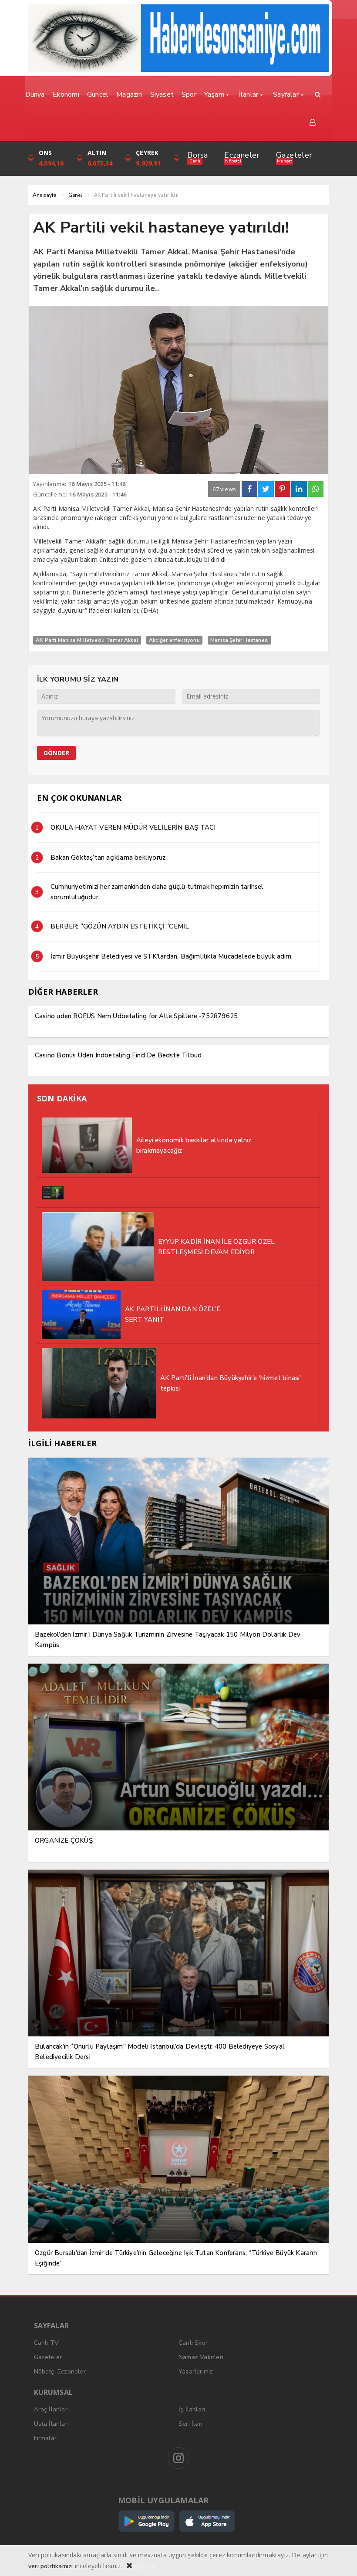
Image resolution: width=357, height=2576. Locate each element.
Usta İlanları (52, 2424)
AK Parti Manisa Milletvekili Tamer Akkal (87, 640)
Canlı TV (47, 2343)
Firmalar (45, 2438)
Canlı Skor (193, 2343)
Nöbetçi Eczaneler (60, 2372)
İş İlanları (192, 2409)
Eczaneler (242, 155)
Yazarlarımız (196, 2372)
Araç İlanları (52, 2409)
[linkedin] (299, 489)
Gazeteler (294, 155)
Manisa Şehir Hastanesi (239, 640)
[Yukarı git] (340, 2559)
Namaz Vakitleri (201, 2357)
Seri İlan (190, 2424)
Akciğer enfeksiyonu (174, 640)
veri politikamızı (51, 2566)
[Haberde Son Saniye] (178, 38)
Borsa (197, 155)
